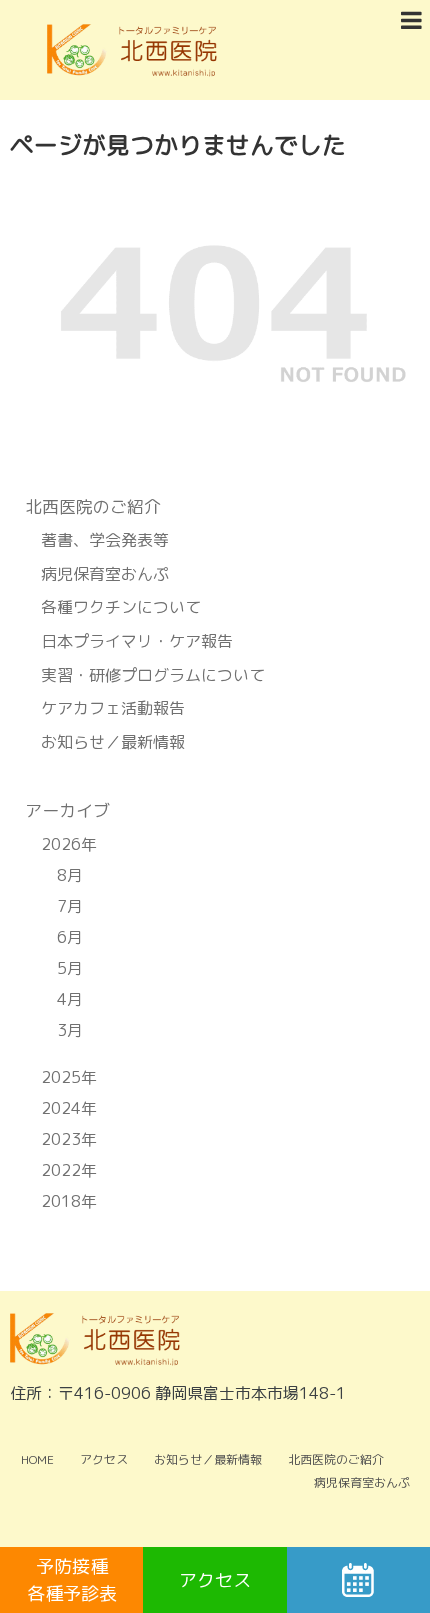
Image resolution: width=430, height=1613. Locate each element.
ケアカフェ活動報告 (113, 708)
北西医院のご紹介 (336, 1459)
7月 (70, 906)
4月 (70, 999)
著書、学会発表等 (105, 540)
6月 (70, 937)
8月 (70, 875)
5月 (70, 968)
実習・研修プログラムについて (153, 675)
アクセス (104, 1459)
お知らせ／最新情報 (113, 742)
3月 (70, 1030)
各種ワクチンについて (121, 607)
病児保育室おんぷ (105, 574)
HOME (37, 1459)
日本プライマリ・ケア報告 (137, 641)
